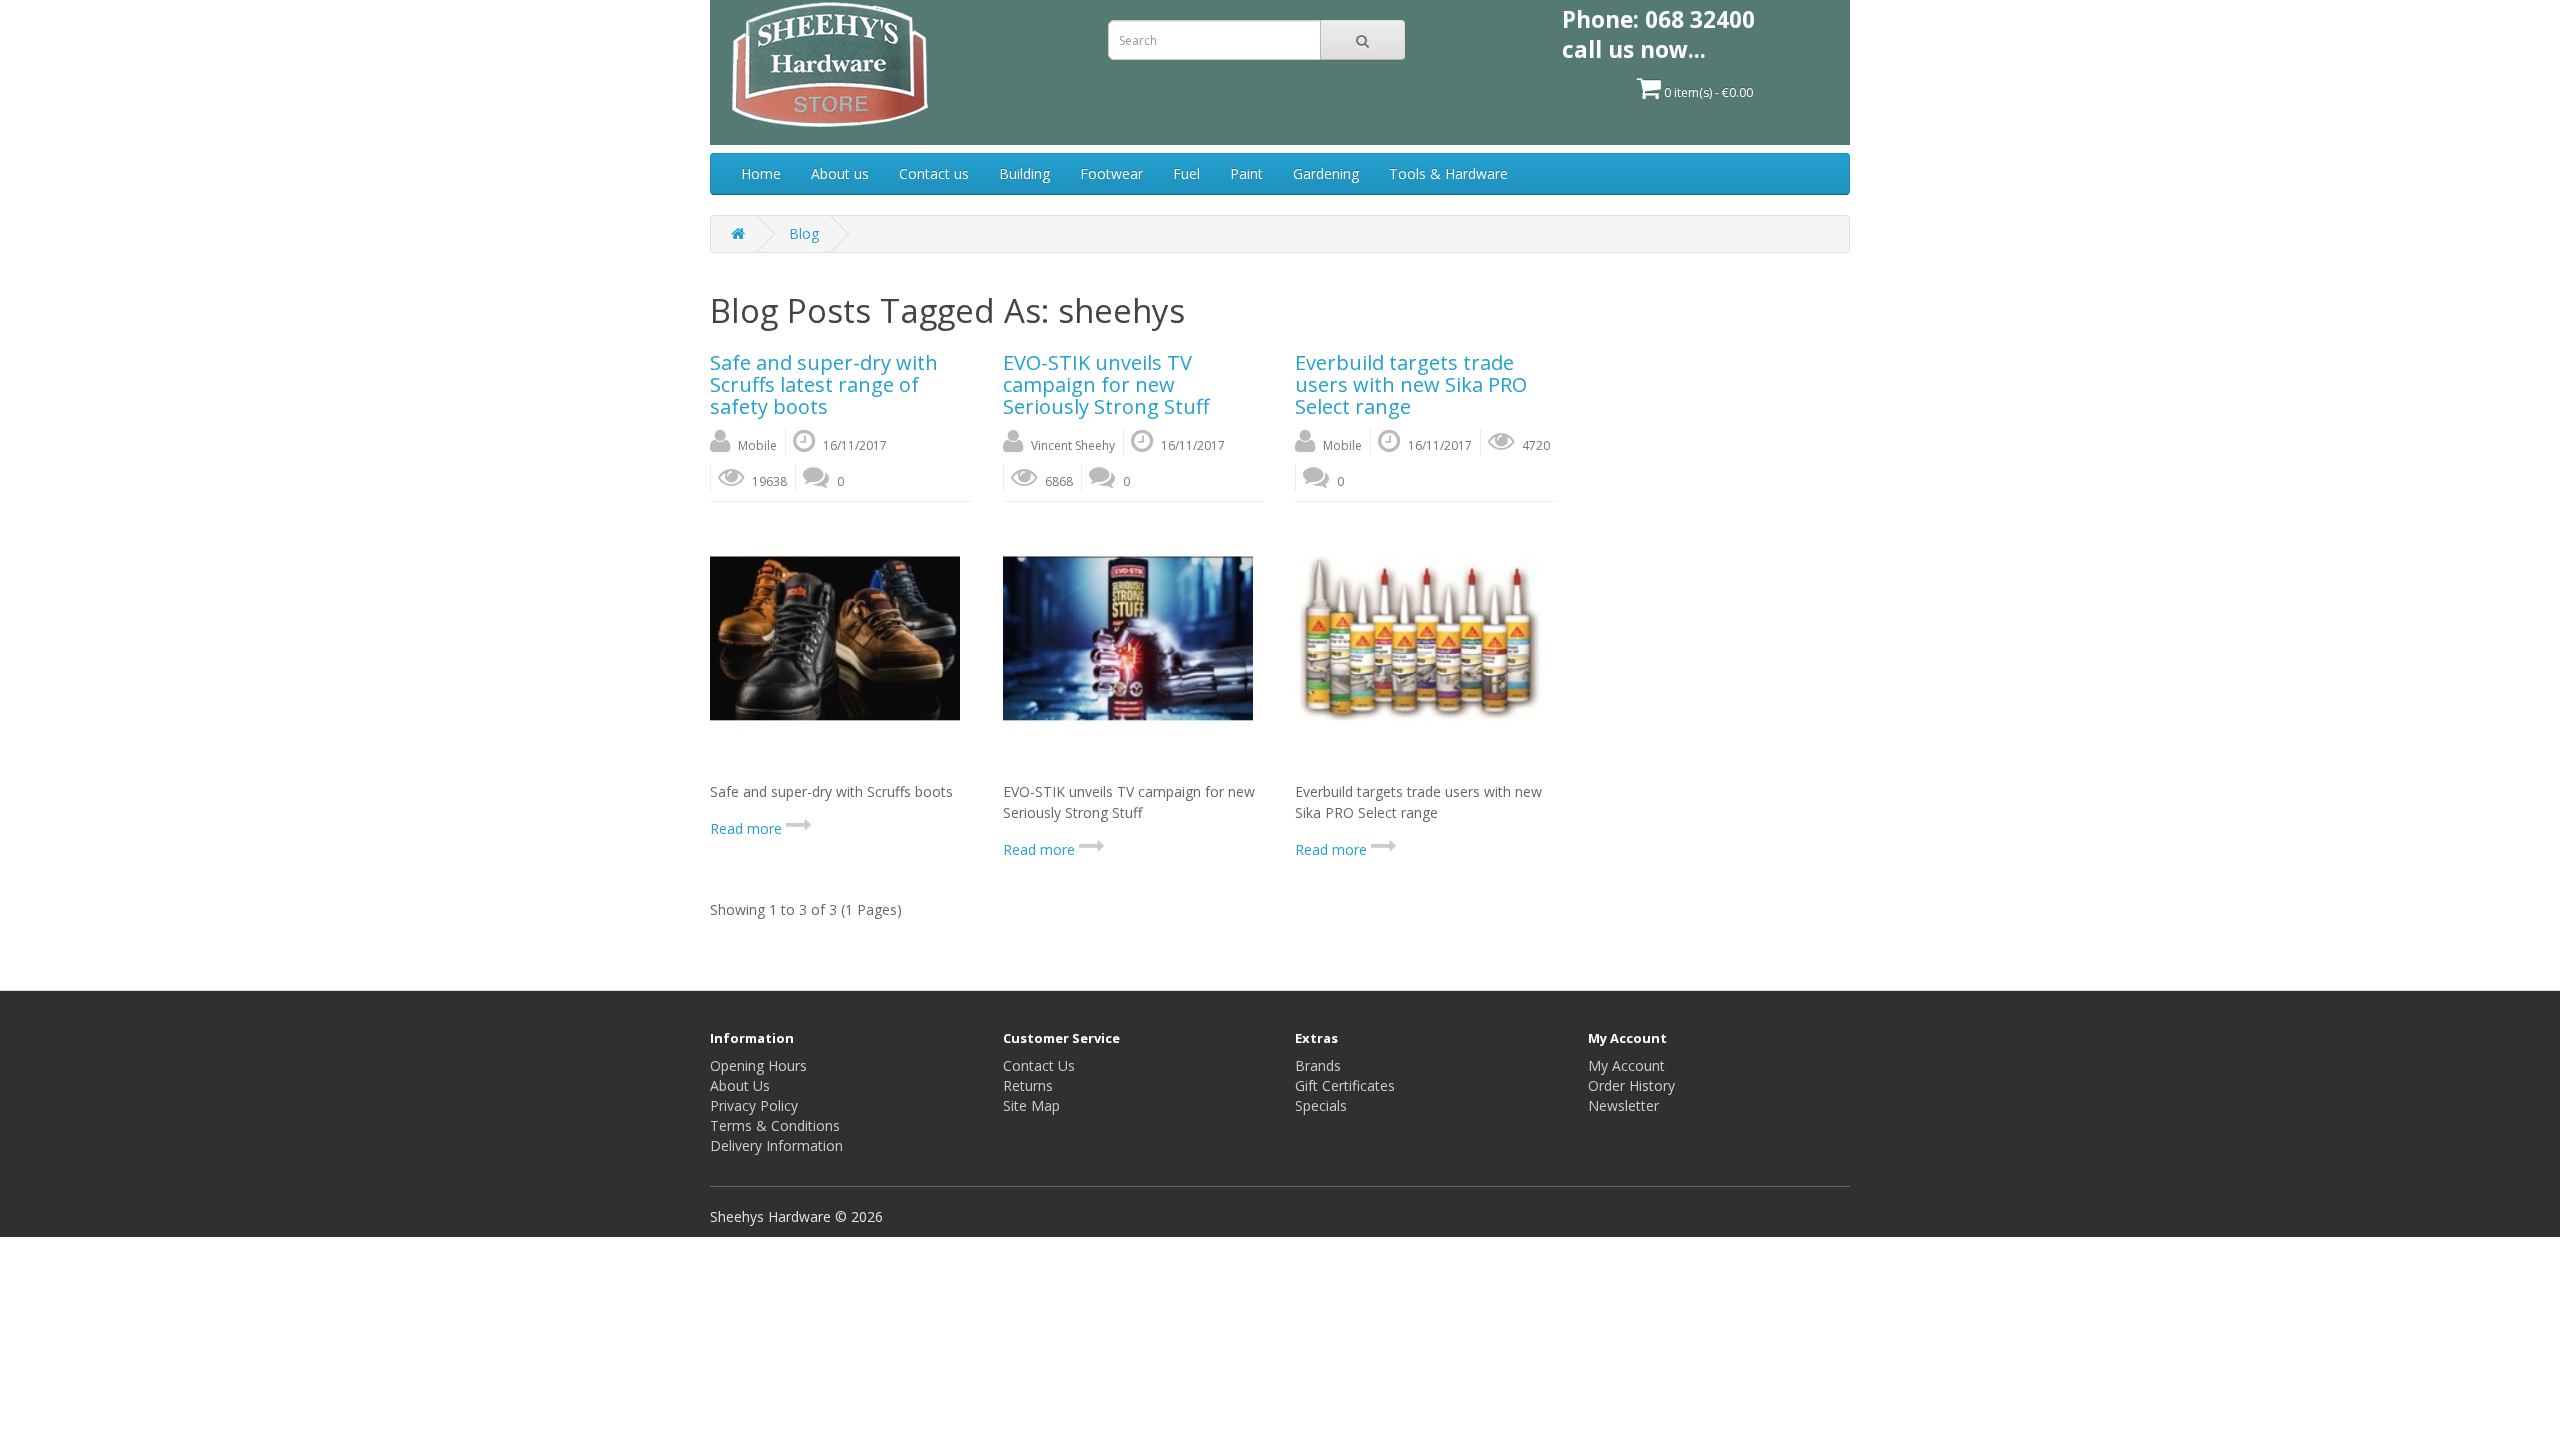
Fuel (1186, 173)
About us (840, 173)
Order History (1631, 1085)
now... (1673, 49)
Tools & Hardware (1448, 173)
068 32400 (1700, 19)
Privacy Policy (754, 1105)
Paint (1246, 173)
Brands (1318, 1065)
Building (1024, 173)
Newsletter (1623, 1105)
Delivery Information (776, 1145)
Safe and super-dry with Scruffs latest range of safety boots (824, 384)
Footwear (1111, 173)
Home (761, 173)
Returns (1028, 1085)
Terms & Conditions (775, 1125)
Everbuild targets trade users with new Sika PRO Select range (1411, 384)
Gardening (1326, 173)
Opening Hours (758, 1065)
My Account (1626, 1065)
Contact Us (1039, 1065)
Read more (748, 828)
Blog (804, 233)
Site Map (1031, 1105)
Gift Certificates (1345, 1085)
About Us (740, 1085)
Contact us (934, 173)
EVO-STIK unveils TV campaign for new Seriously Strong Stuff (1106, 384)
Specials (1321, 1105)
